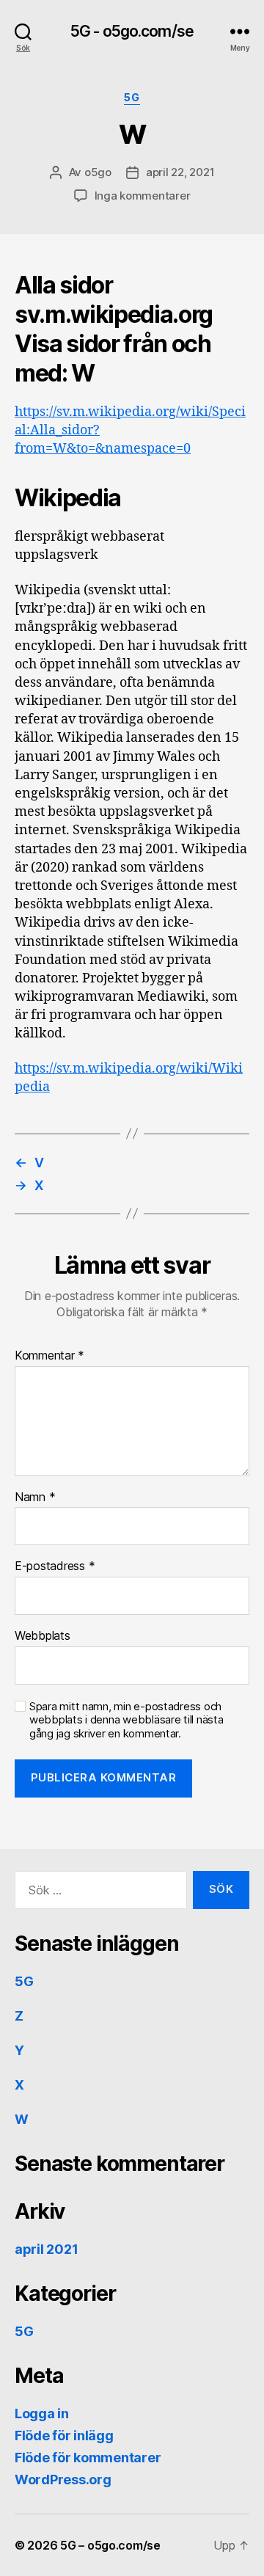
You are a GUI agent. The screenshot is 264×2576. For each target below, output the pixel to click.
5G (132, 97)
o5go (98, 172)
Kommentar (49, 1356)
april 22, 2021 (180, 172)
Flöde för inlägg (64, 2435)
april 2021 (46, 2249)
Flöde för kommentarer (88, 2458)
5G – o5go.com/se (110, 2545)
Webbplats (43, 1636)
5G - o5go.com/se (132, 31)
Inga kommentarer (143, 196)
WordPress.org (63, 2480)
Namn (35, 1497)
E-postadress (55, 1566)
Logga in (42, 2413)
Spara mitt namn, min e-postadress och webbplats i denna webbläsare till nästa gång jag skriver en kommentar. (126, 1721)
